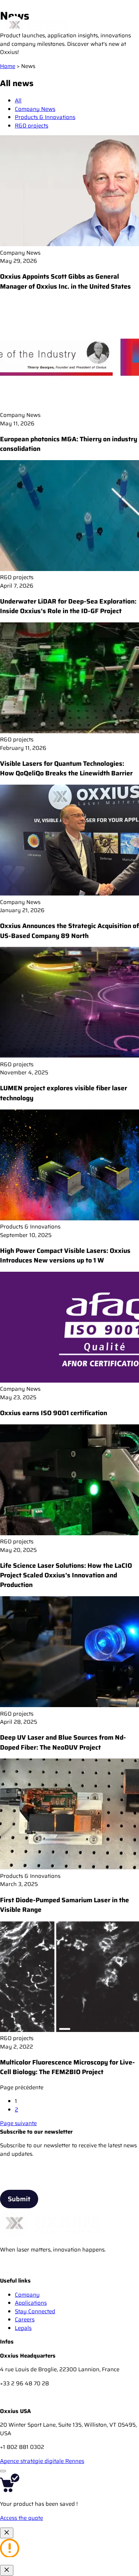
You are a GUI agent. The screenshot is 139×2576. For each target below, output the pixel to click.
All (18, 101)
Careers (25, 2320)
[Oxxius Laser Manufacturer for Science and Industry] (7, 2273)
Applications (31, 2303)
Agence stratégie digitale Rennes (42, 2461)
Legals (23, 2328)
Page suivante (18, 2123)
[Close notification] (7, 2533)
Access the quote (21, 2518)
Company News (35, 109)
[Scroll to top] (3, 2471)
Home (8, 66)
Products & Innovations (45, 117)
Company (27, 2295)
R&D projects (32, 126)
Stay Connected (35, 2311)
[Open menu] (125, 25)
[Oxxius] (37, 25)
